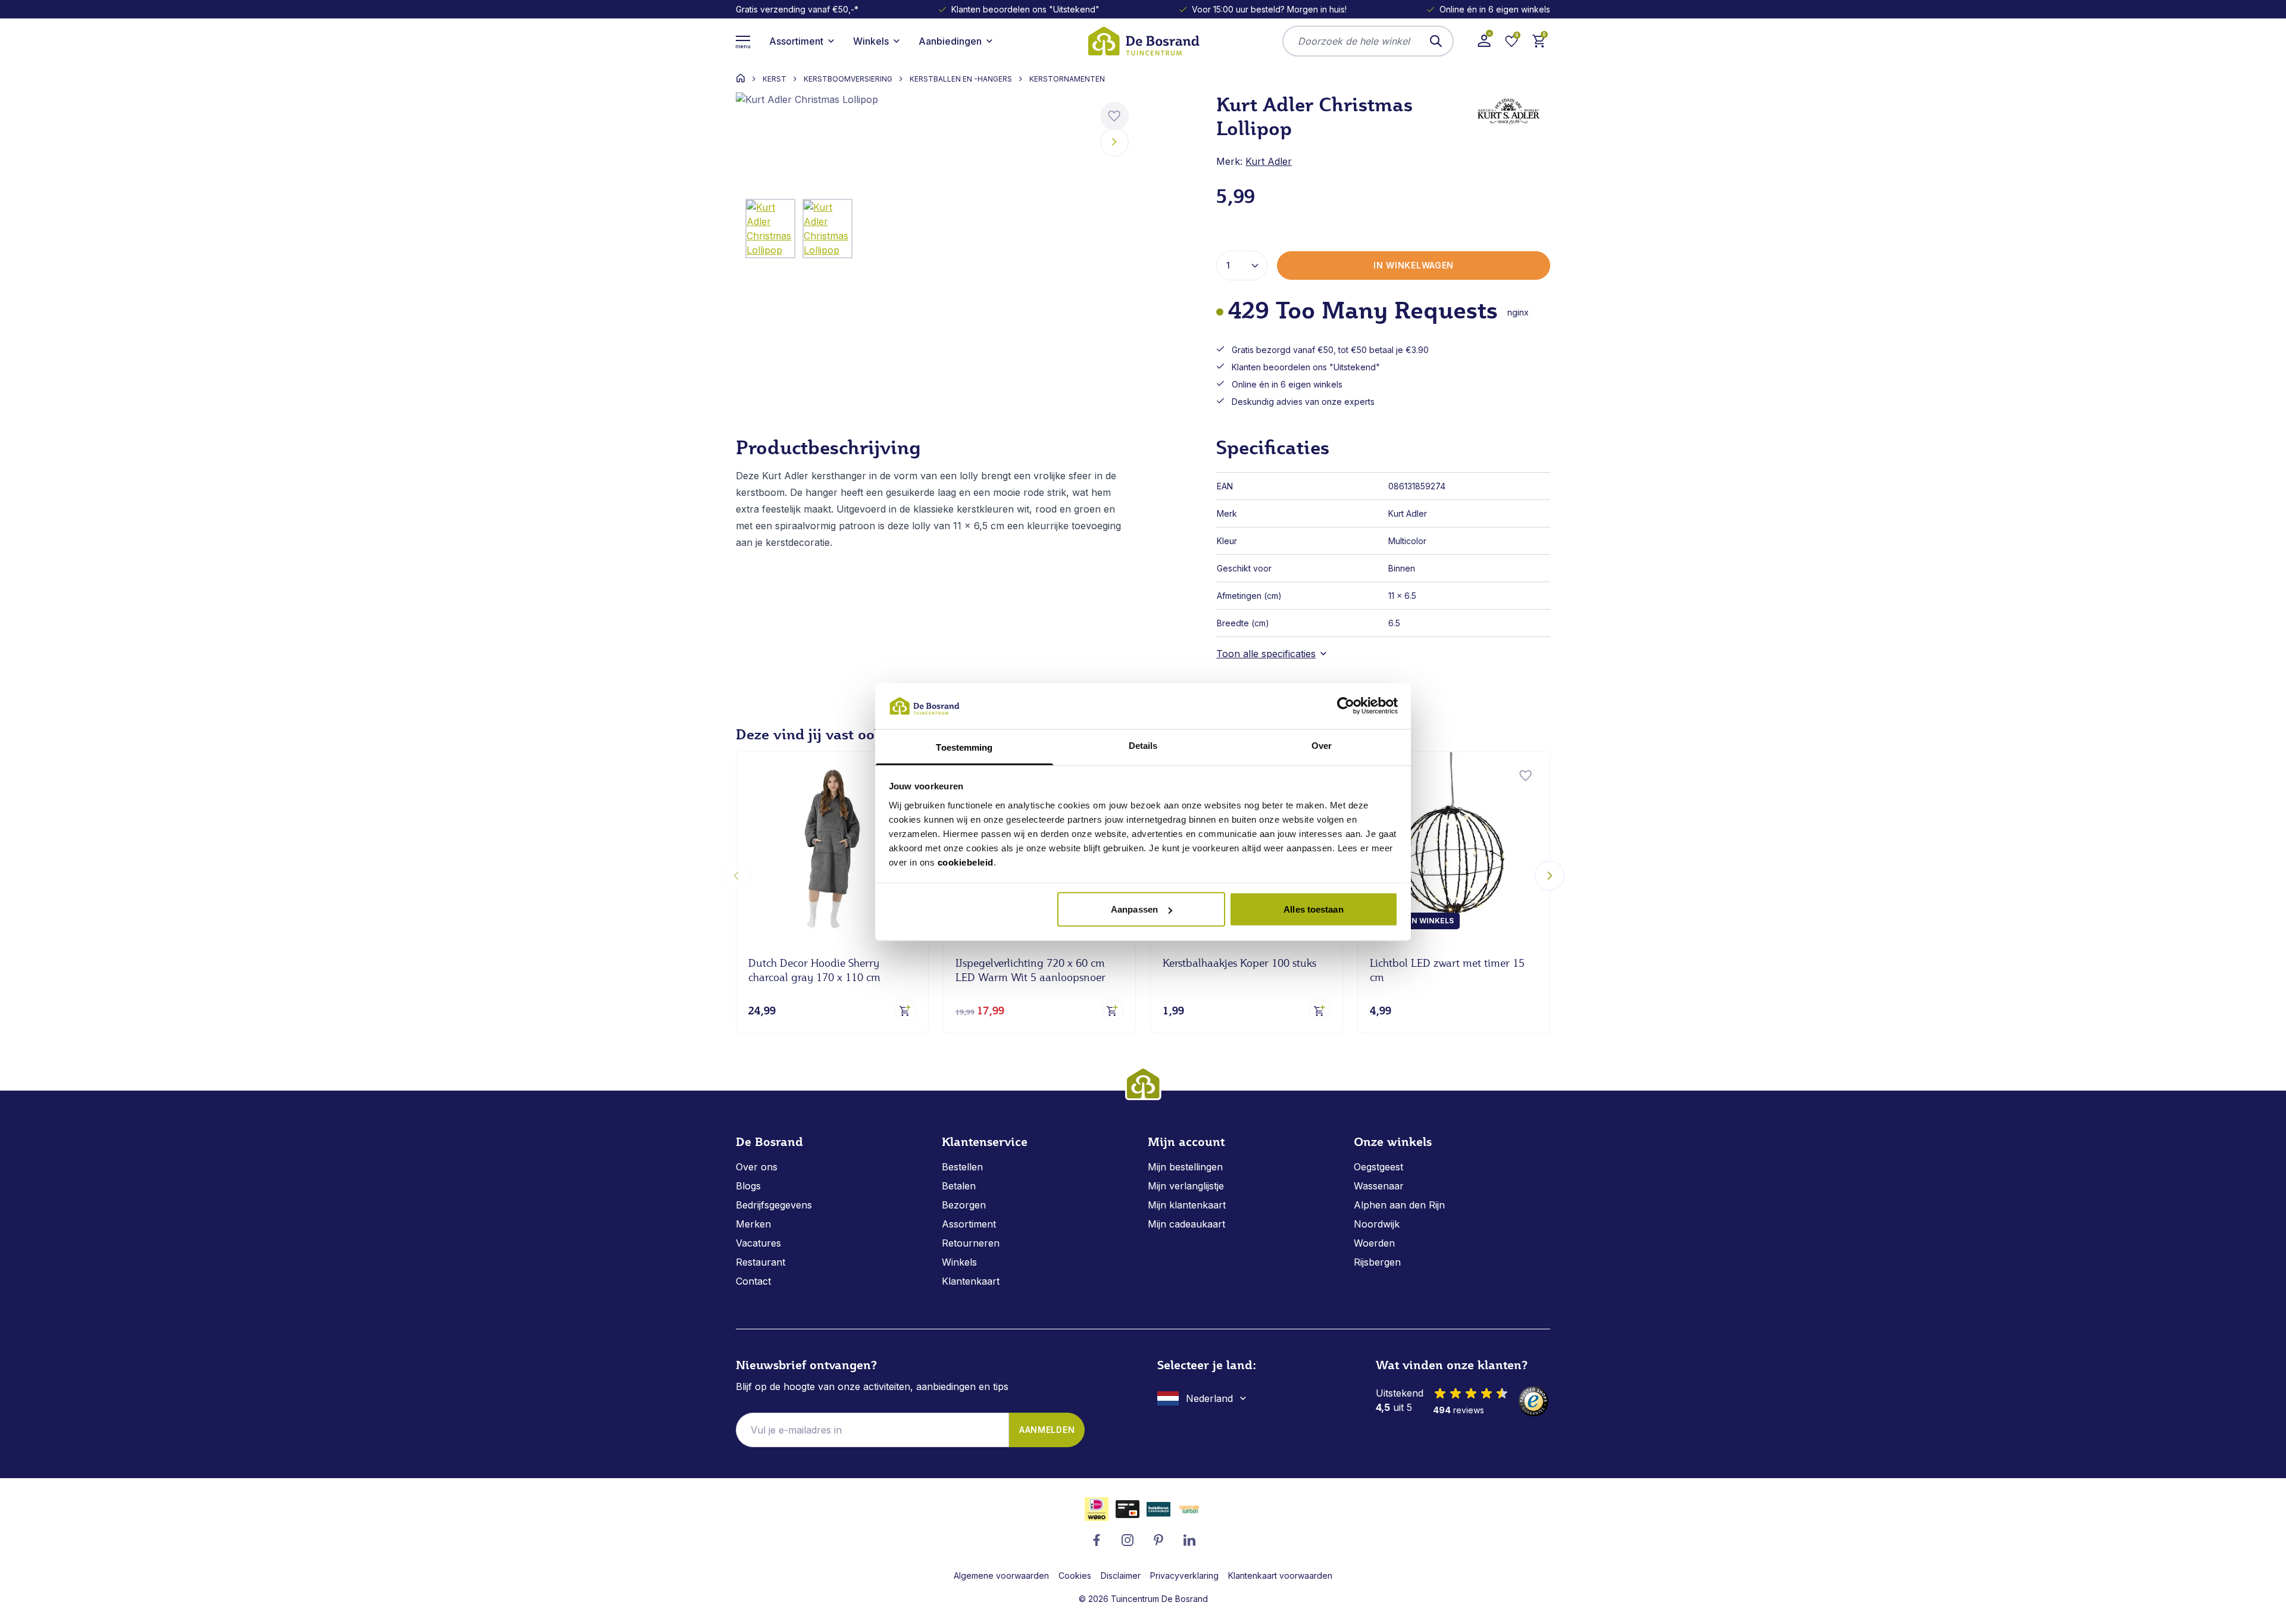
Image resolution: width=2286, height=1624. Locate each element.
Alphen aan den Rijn (1399, 1205)
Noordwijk (1377, 1224)
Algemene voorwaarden (1001, 1575)
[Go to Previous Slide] (736, 876)
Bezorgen (964, 1205)
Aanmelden (1047, 1430)
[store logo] (1143, 41)
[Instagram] (1128, 1540)
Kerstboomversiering (848, 79)
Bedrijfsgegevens (774, 1205)
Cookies (1075, 1575)
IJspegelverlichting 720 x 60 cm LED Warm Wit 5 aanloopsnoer (1030, 970)
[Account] (1484, 41)
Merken (753, 1224)
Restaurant (761, 1262)
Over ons (757, 1167)
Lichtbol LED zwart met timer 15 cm (1447, 970)
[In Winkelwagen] (905, 1010)
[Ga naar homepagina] (741, 78)
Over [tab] (1322, 745)
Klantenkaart (971, 1281)
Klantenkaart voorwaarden (1280, 1575)
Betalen (959, 1186)
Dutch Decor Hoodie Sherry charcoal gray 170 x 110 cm (814, 970)
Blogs (748, 1186)
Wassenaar (1379, 1186)
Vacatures (758, 1243)
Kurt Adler (1269, 161)
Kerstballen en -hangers (961, 79)
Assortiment (969, 1224)
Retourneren (971, 1243)
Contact (753, 1281)
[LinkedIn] (1189, 1540)
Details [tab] (1143, 745)
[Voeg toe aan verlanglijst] (1114, 116)
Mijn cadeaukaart (1186, 1224)
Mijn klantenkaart (1187, 1205)
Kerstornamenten (1067, 79)
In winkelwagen (1414, 265)
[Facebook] (1097, 1540)
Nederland (1209, 1398)
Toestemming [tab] (964, 747)
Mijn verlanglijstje (1186, 1186)
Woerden (1374, 1243)
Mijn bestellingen (1185, 1167)
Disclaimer (1121, 1575)
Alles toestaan (1313, 909)
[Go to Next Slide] (1550, 876)
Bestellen (962, 1167)
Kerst (775, 79)
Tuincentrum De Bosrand (1159, 1599)
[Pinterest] (1158, 1540)
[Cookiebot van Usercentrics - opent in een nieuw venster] (1346, 706)
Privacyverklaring (1184, 1575)
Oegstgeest (1378, 1167)
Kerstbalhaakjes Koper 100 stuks (1239, 963)
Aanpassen (1134, 909)
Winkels (959, 1262)
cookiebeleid (966, 862)
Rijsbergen (1377, 1262)
